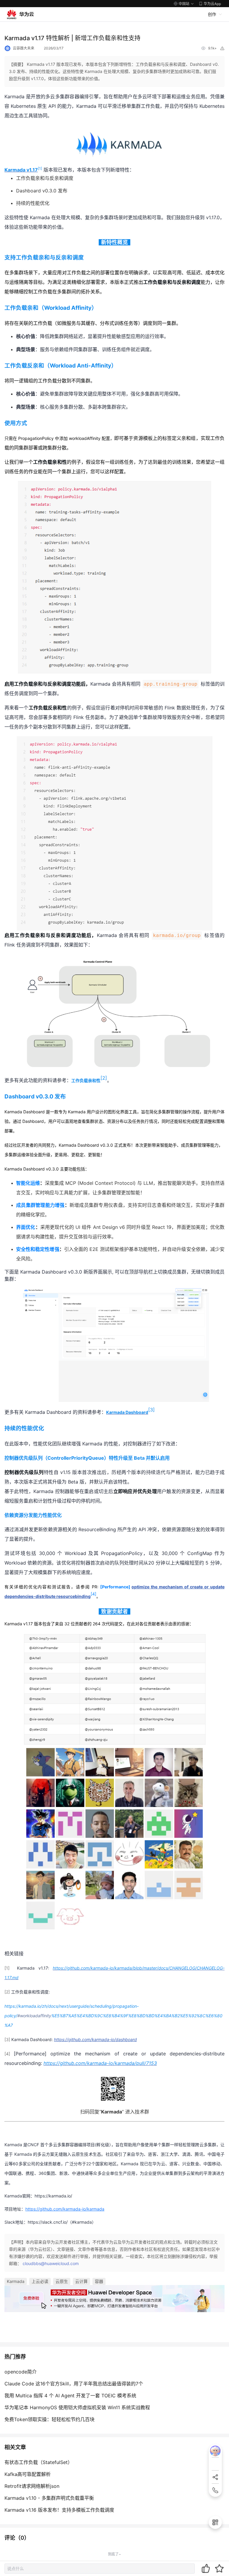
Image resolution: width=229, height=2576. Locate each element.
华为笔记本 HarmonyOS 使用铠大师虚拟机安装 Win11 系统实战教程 (77, 2407)
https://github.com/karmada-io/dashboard (95, 2039)
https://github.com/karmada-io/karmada (65, 2209)
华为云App (212, 4)
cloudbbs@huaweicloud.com (51, 2263)
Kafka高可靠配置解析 (28, 2474)
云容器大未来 (24, 48)
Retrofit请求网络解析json (32, 2486)
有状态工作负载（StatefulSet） (38, 2462)
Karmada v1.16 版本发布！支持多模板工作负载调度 (59, 2510)
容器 (99, 2281)
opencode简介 (21, 2372)
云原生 (62, 2281)
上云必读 (40, 2281)
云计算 (81, 2281)
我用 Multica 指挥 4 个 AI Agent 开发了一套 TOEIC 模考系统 (70, 2396)
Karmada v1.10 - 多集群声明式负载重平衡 (49, 2498)
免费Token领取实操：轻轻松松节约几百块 (49, 2419)
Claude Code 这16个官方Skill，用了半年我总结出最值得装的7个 (74, 2384)
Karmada (16, 2281)
